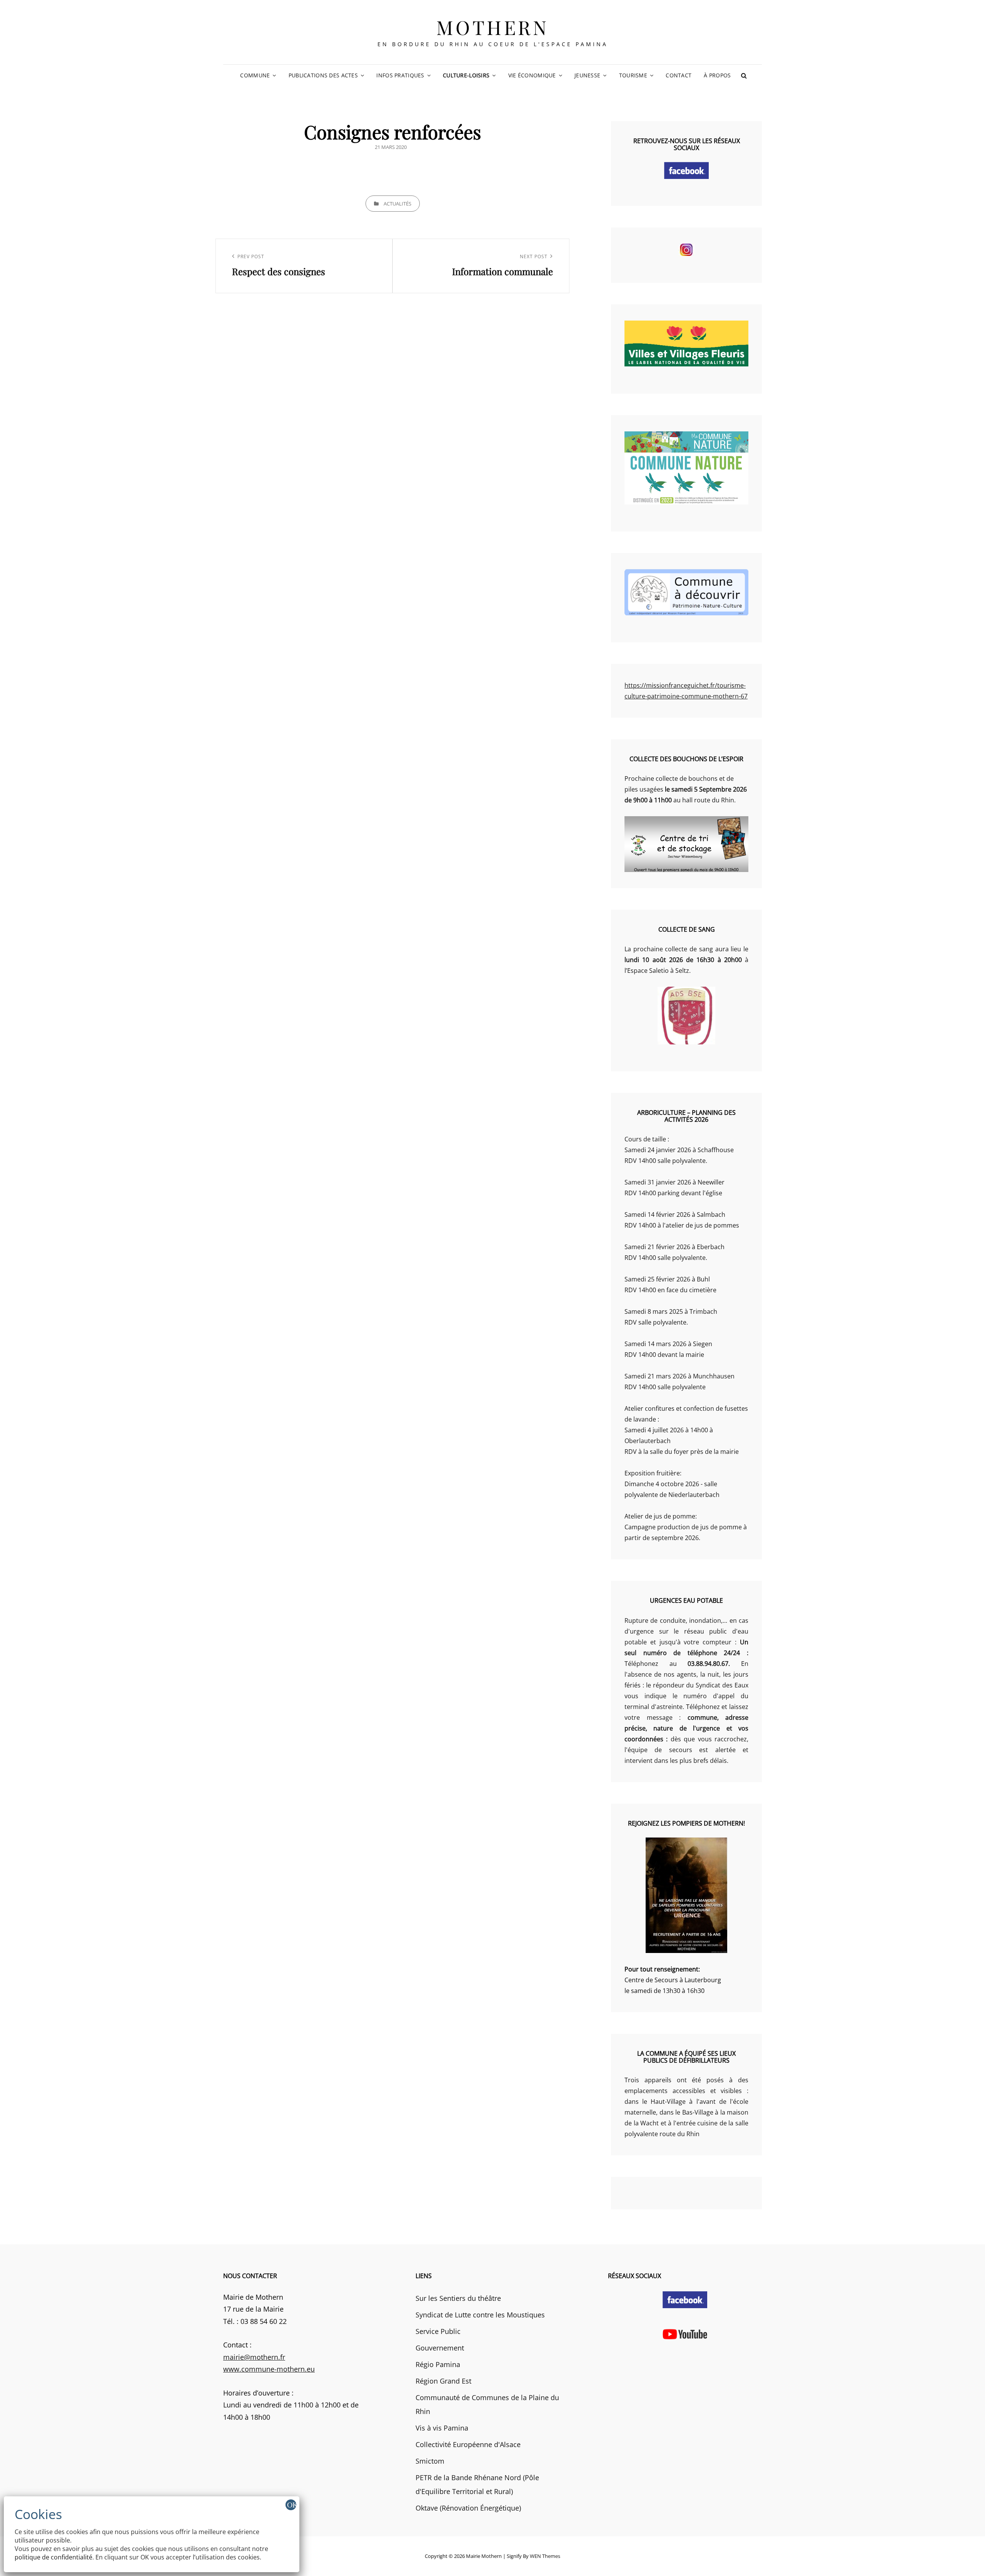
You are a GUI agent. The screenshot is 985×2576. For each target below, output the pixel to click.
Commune (255, 75)
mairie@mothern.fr (254, 2357)
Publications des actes (323, 75)
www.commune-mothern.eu (269, 2369)
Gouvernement (440, 2348)
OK (292, 2505)
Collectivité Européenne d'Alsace (468, 2444)
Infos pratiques (400, 75)
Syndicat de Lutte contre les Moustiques (480, 2315)
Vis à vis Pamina (442, 2428)
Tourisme (633, 75)
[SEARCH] (744, 75)
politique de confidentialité (53, 2557)
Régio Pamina (438, 2364)
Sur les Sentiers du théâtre (458, 2298)
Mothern (493, 27)
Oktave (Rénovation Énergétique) (468, 2508)
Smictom (430, 2461)
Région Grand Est (443, 2381)
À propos (717, 75)
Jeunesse (587, 75)
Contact (679, 75)
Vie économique (532, 75)
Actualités (397, 204)
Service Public (438, 2331)
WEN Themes (545, 2556)
